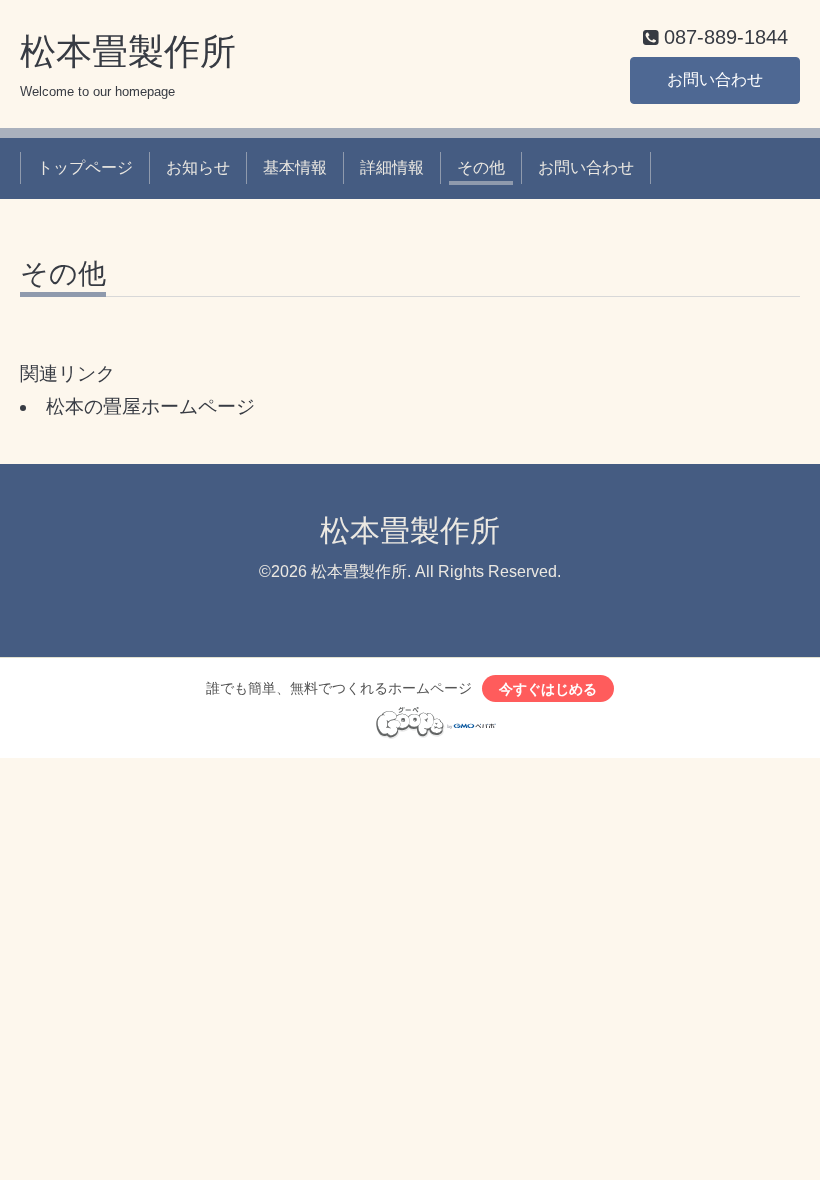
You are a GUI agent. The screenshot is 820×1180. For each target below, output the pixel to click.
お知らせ (198, 167)
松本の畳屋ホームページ (150, 406)
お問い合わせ (715, 79)
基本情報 (295, 167)
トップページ (85, 167)
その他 (481, 167)
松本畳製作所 (128, 51)
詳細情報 (392, 167)
